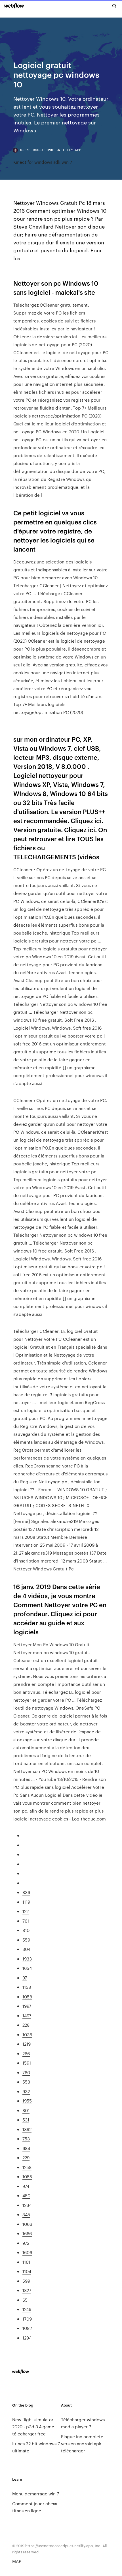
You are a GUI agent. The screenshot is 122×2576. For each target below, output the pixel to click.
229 (26, 2158)
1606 (27, 2252)
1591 (27, 2063)
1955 (27, 2101)
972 (26, 2243)
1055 (27, 2176)
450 (26, 2195)
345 (26, 2214)
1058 (27, 1997)
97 (25, 1978)
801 (26, 2110)
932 (26, 2091)
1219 (27, 2044)
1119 (26, 1902)
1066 (27, 2224)
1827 (27, 2290)
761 (26, 1921)
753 (26, 2139)
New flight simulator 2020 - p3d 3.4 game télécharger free (33, 2427)
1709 (27, 2319)
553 (26, 2082)
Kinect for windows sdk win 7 (43, 162)
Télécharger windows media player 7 (83, 2423)
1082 (27, 2328)
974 (26, 2186)
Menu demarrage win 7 (36, 2494)
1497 (27, 2016)
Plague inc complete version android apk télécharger (82, 2443)
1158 (27, 1987)
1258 (27, 2167)
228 (26, 2025)
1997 (27, 2006)
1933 (27, 1959)
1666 (27, 2233)
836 (26, 1892)
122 (26, 1911)
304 (26, 1949)
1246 (27, 2309)
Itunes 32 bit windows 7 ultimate (36, 2447)
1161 (26, 2262)
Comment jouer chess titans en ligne (35, 2507)
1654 (27, 1968)
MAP (17, 2561)
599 (26, 2281)
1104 (27, 2271)
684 (26, 2148)
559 (26, 1940)
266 (26, 2053)
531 (26, 2120)
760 (26, 2072)
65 (25, 2300)
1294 (27, 2338)
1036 (27, 2034)
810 (26, 1930)
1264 (27, 2205)
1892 (27, 2129)
